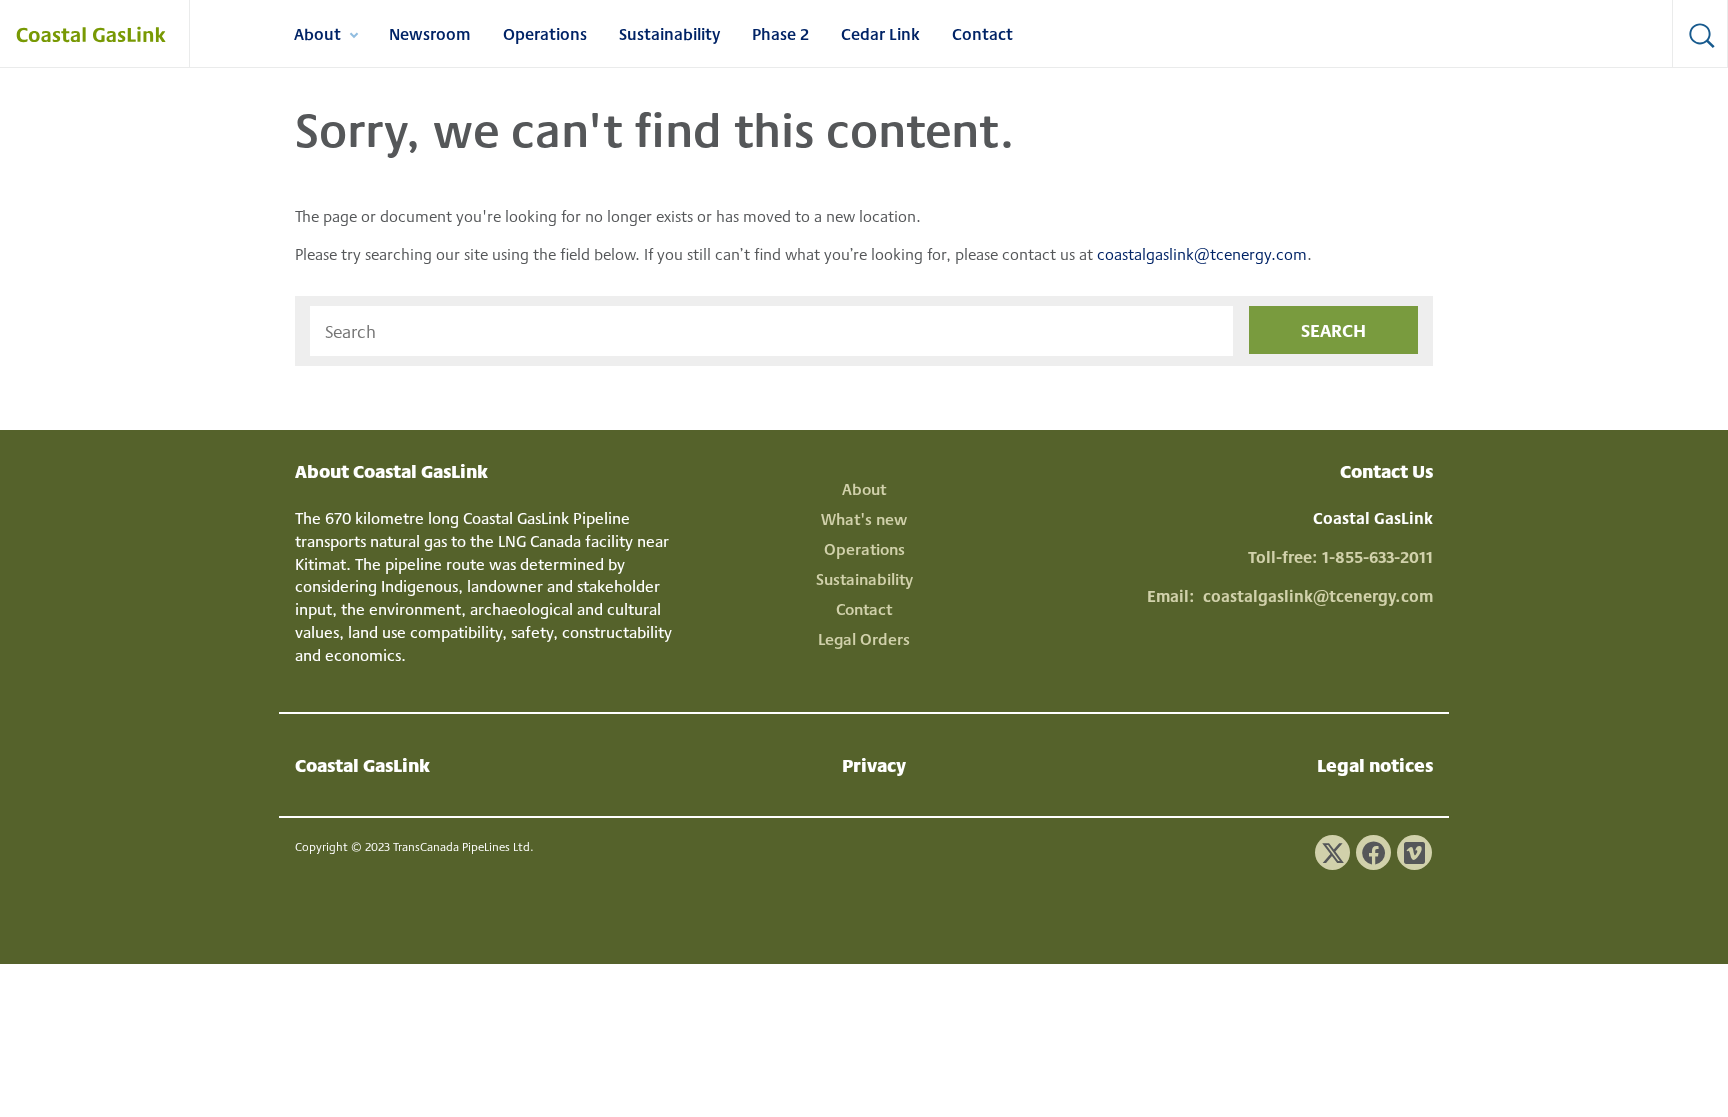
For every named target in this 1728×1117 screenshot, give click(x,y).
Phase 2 (780, 33)
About (325, 37)
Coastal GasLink (362, 764)
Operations (545, 33)
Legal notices (1375, 764)
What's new (864, 518)
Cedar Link (880, 33)
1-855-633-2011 (1377, 556)
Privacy (874, 764)
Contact (982, 33)
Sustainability (669, 33)
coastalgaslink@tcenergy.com (1202, 253)
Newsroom (430, 33)
